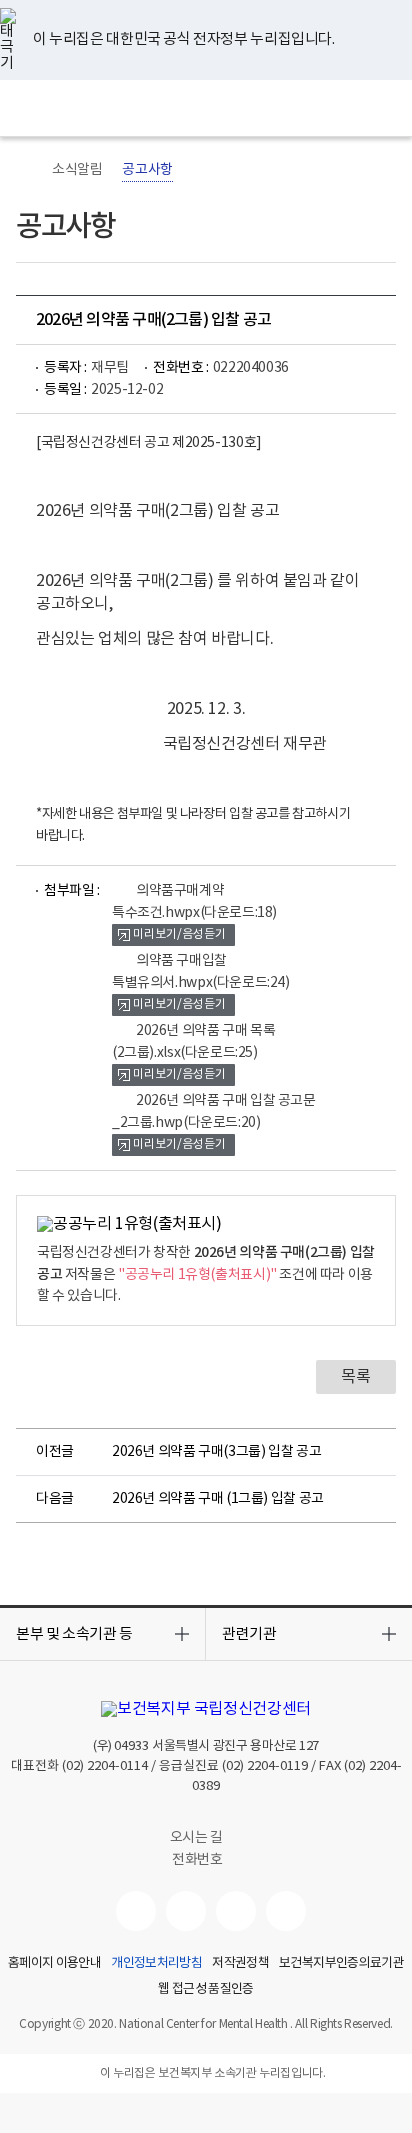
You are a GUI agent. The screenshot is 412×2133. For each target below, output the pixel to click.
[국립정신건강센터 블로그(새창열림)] (286, 1911)
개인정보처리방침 (156, 1964)
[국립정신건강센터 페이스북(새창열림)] (186, 1911)
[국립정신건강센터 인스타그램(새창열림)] (236, 1911)
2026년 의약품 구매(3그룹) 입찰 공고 (216, 1452)
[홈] (26, 170)
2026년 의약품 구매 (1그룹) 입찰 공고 (218, 1499)
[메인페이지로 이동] (206, 108)
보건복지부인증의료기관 (341, 1964)
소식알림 (77, 170)
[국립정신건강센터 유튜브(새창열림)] (136, 1911)
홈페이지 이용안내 (54, 1964)
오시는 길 (198, 1838)
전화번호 (197, 1860)
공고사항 (147, 170)
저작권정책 (240, 1964)
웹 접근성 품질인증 (206, 1990)
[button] (102, 1634)
